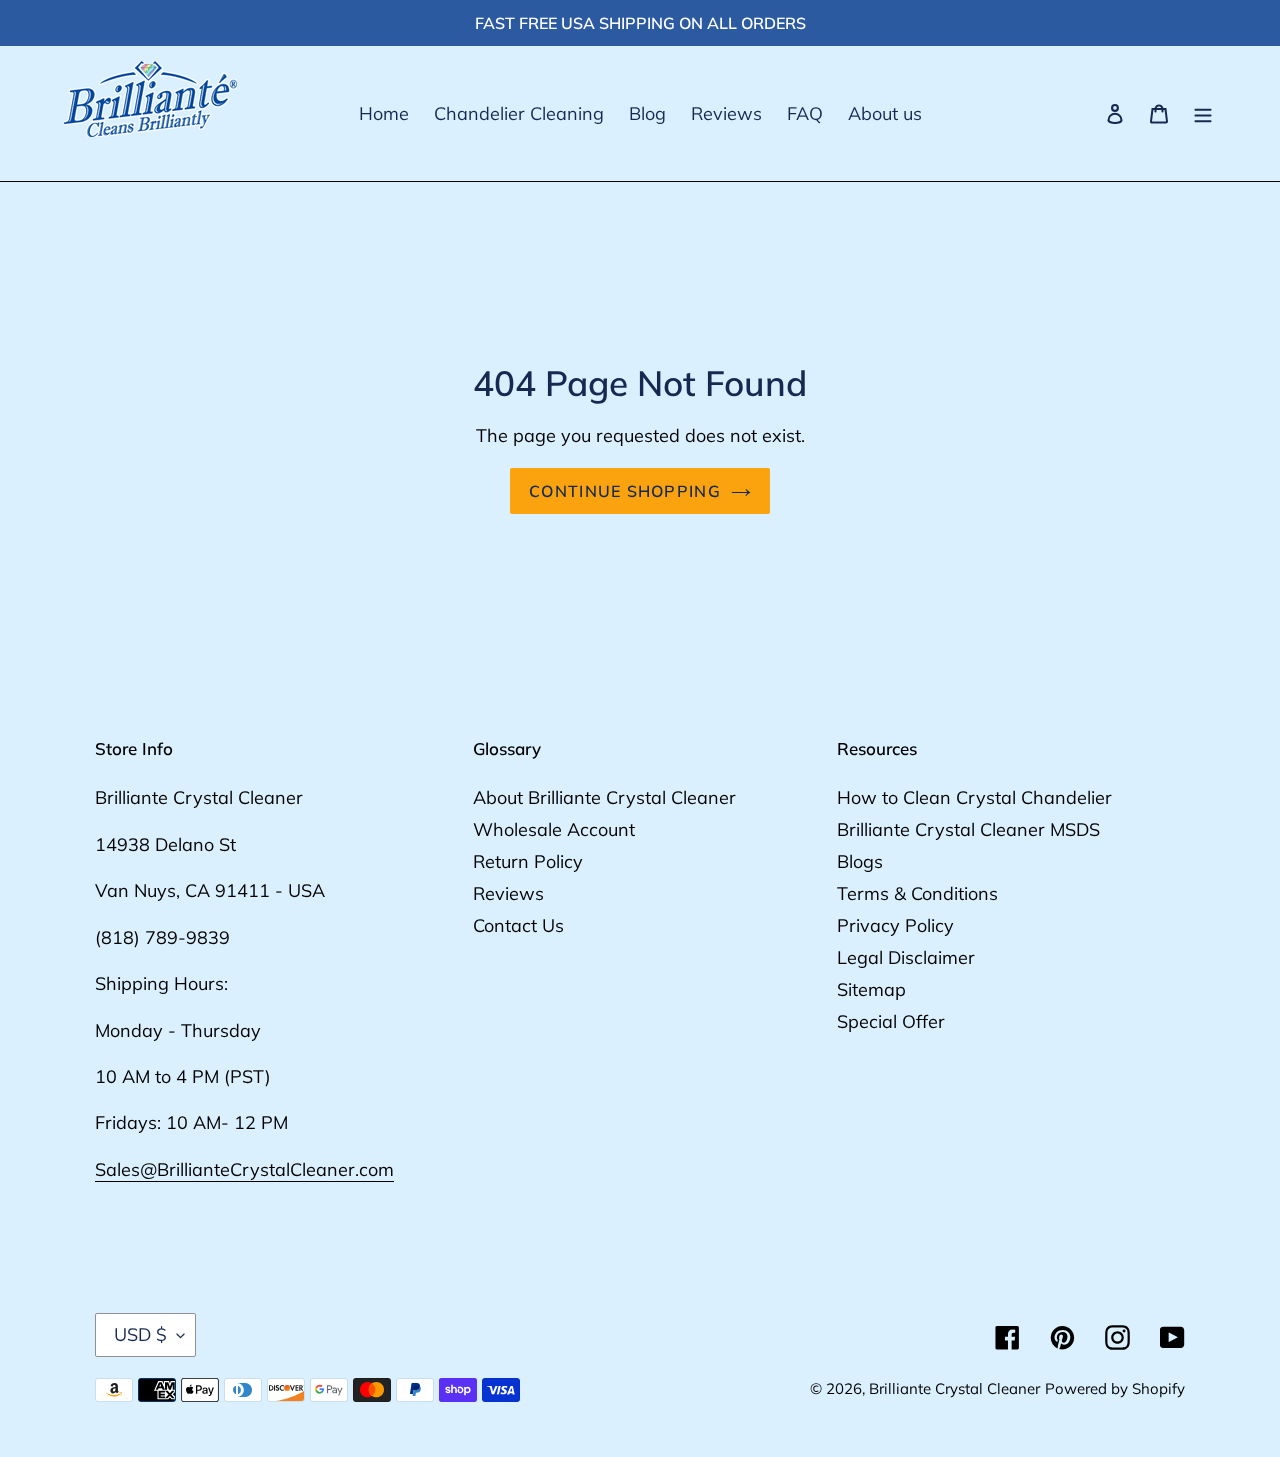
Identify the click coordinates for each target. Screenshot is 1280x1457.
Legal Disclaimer (906, 957)
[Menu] (1203, 114)
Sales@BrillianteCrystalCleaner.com (244, 1169)
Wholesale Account (554, 829)
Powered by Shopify (1115, 1388)
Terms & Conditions (917, 893)
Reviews (508, 893)
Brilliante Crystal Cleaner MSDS (968, 829)
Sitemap (871, 989)
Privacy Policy (895, 925)
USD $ (140, 1334)
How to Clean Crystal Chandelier (974, 797)
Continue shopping (625, 491)
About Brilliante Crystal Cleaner (604, 797)
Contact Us (518, 925)
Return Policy (528, 861)
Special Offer (891, 1021)
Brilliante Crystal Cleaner (954, 1388)
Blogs (860, 861)
